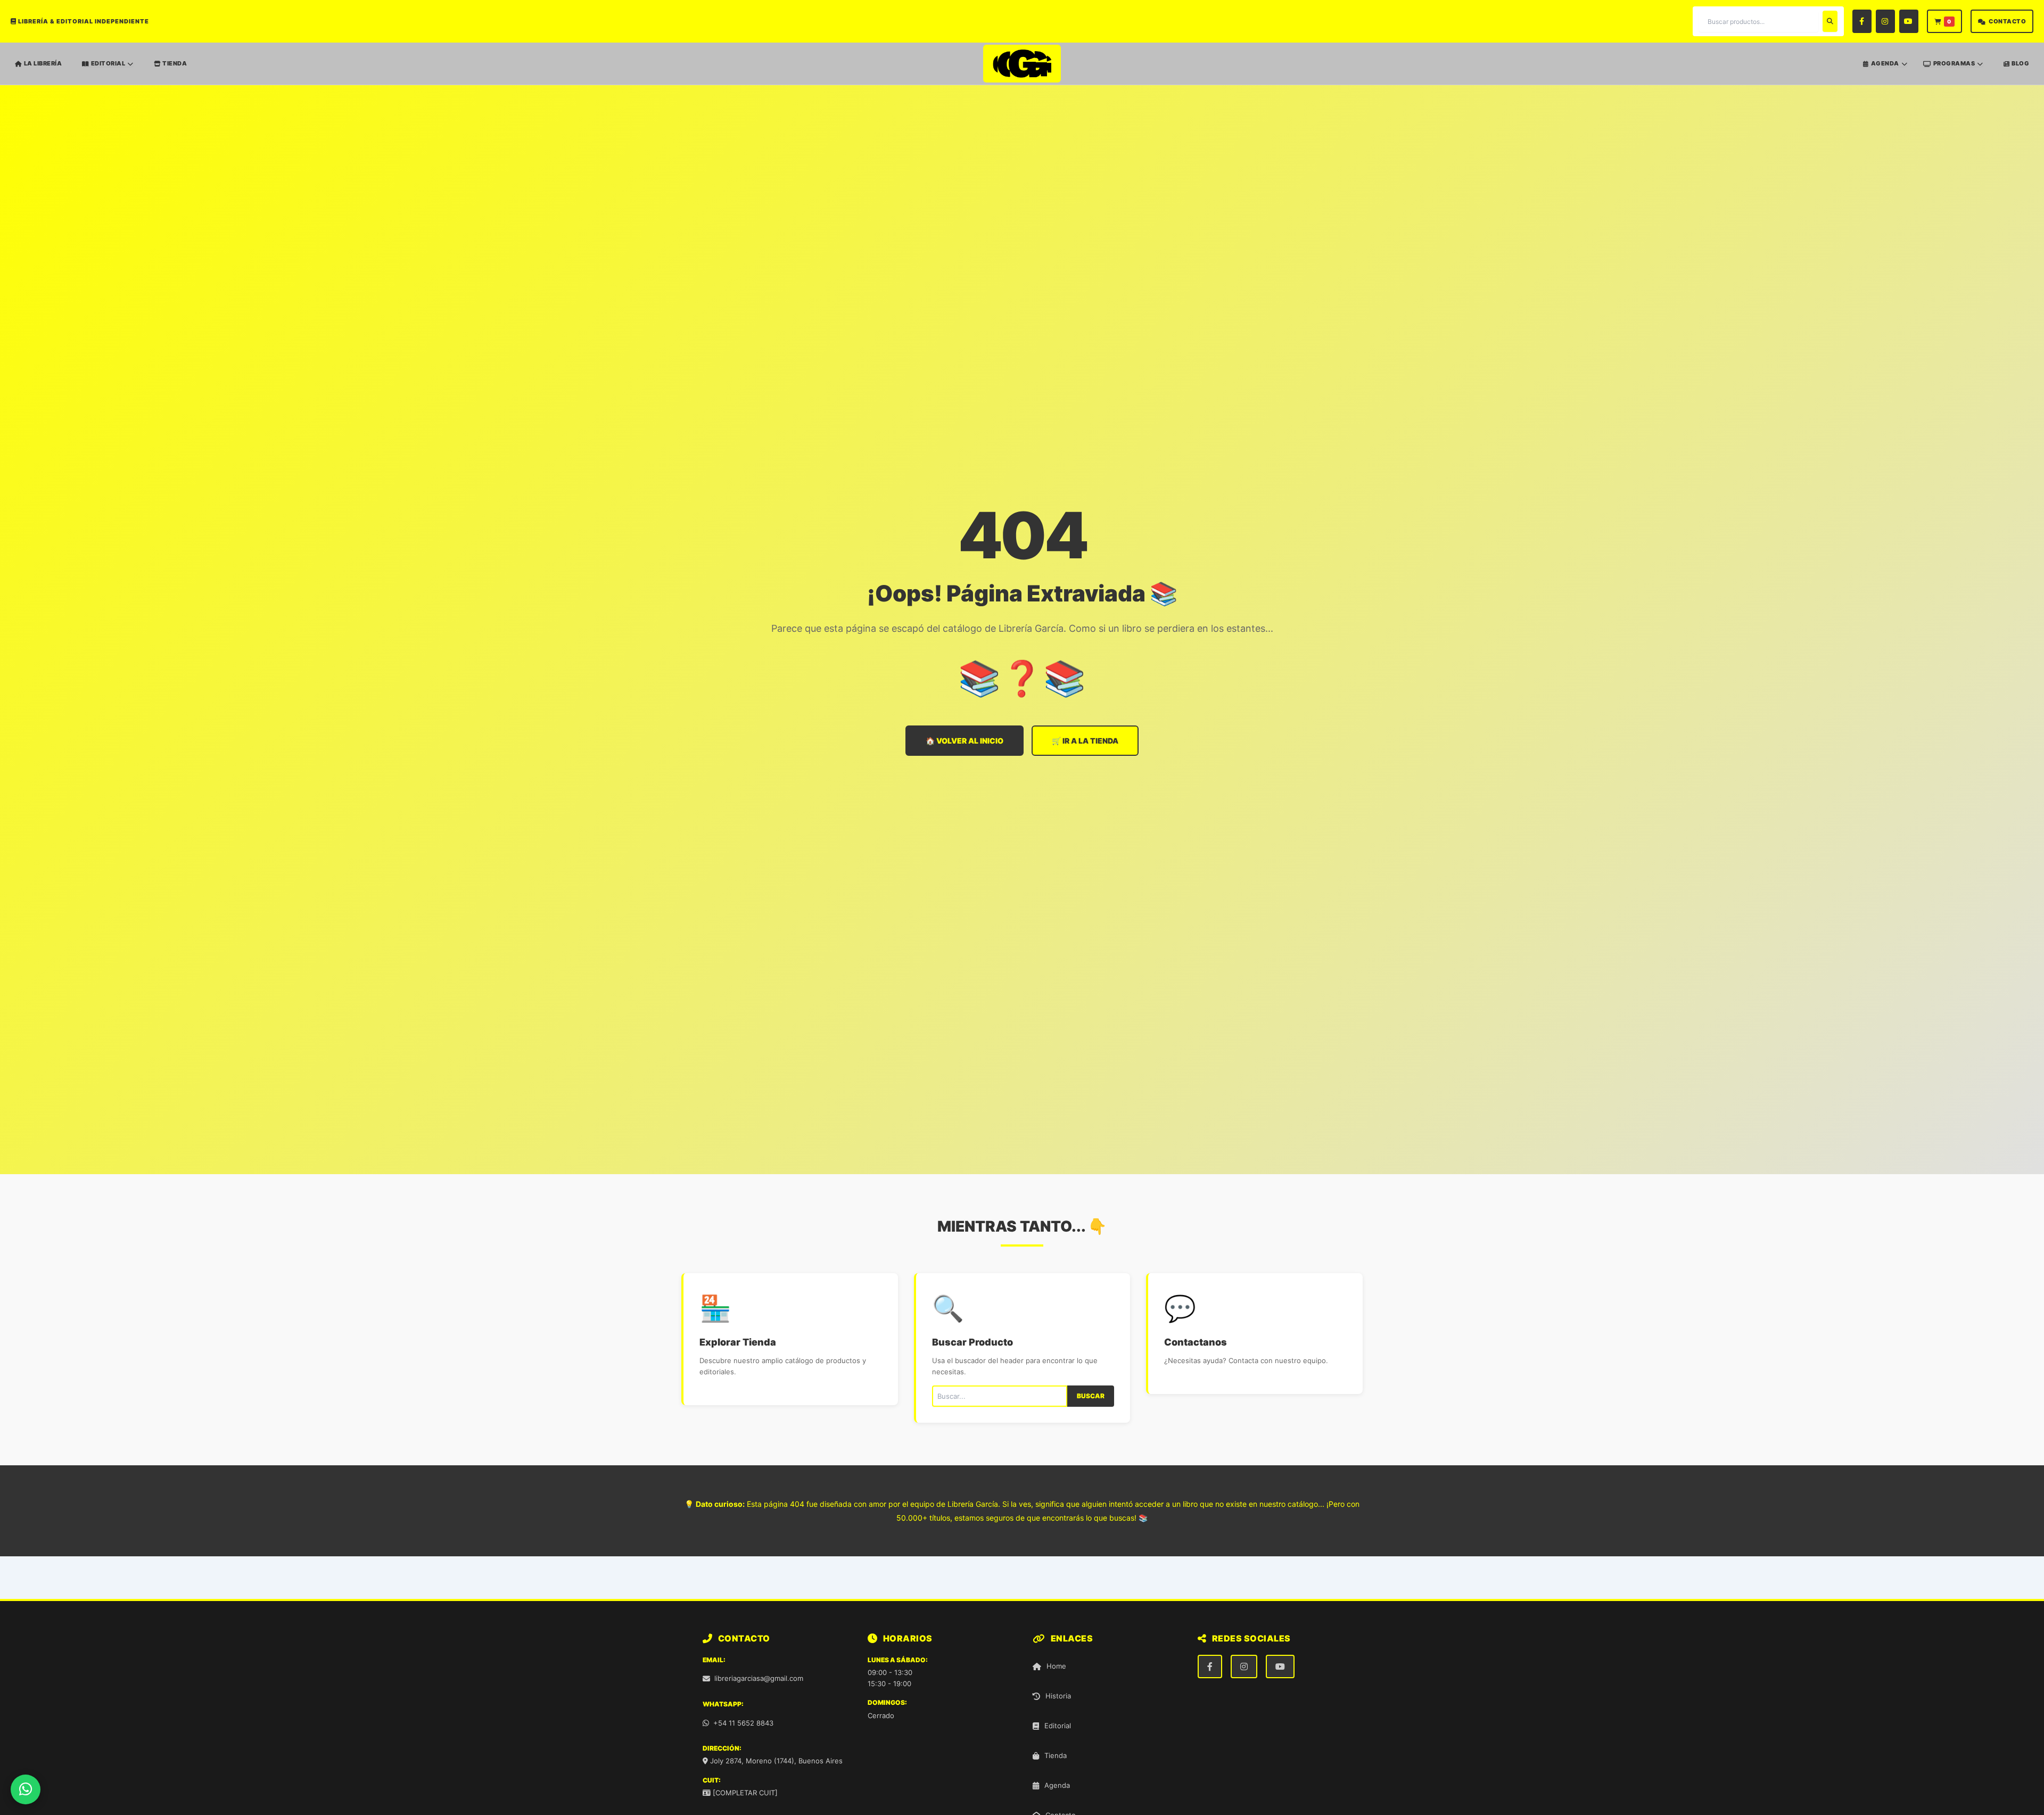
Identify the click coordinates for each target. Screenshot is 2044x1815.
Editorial (1058, 1726)
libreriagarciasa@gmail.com (759, 1678)
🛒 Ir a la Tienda (1085, 741)
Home (1056, 1666)
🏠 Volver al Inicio (965, 741)
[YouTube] (1909, 21)
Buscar (1091, 1396)
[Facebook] (1862, 21)
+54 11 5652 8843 (743, 1723)
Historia (1058, 1696)
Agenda (1057, 1785)
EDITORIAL (108, 64)
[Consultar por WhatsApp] (26, 1789)
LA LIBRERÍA (43, 63)
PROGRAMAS (1954, 64)
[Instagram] (1885, 21)
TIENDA (175, 63)
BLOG (2020, 63)
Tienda (1056, 1755)
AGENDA (1885, 64)
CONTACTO (2007, 21)
